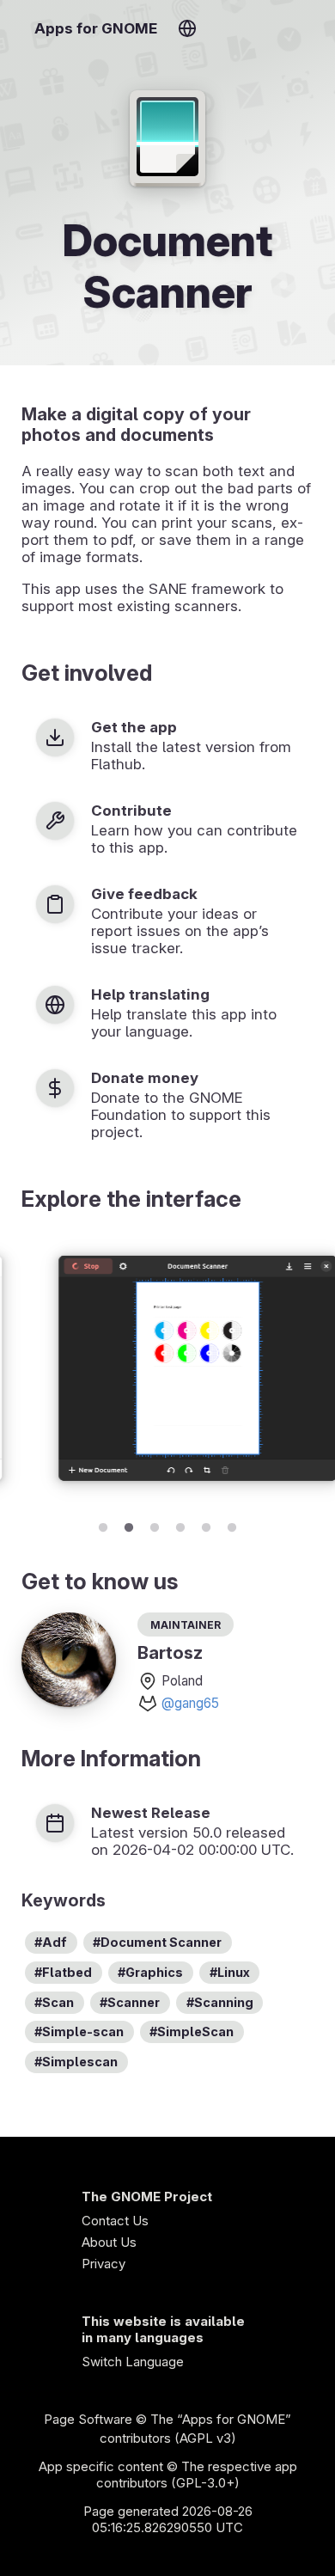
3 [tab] (155, 1525)
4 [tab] (180, 1525)
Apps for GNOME (96, 28)
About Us (109, 2242)
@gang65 (190, 1703)
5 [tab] (206, 1525)
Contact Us (115, 2221)
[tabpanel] (167, 1371)
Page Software (88, 2419)
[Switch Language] (187, 28)
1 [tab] (103, 1525)
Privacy (104, 2264)
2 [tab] (129, 1525)
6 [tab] (232, 1525)
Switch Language (133, 2362)
